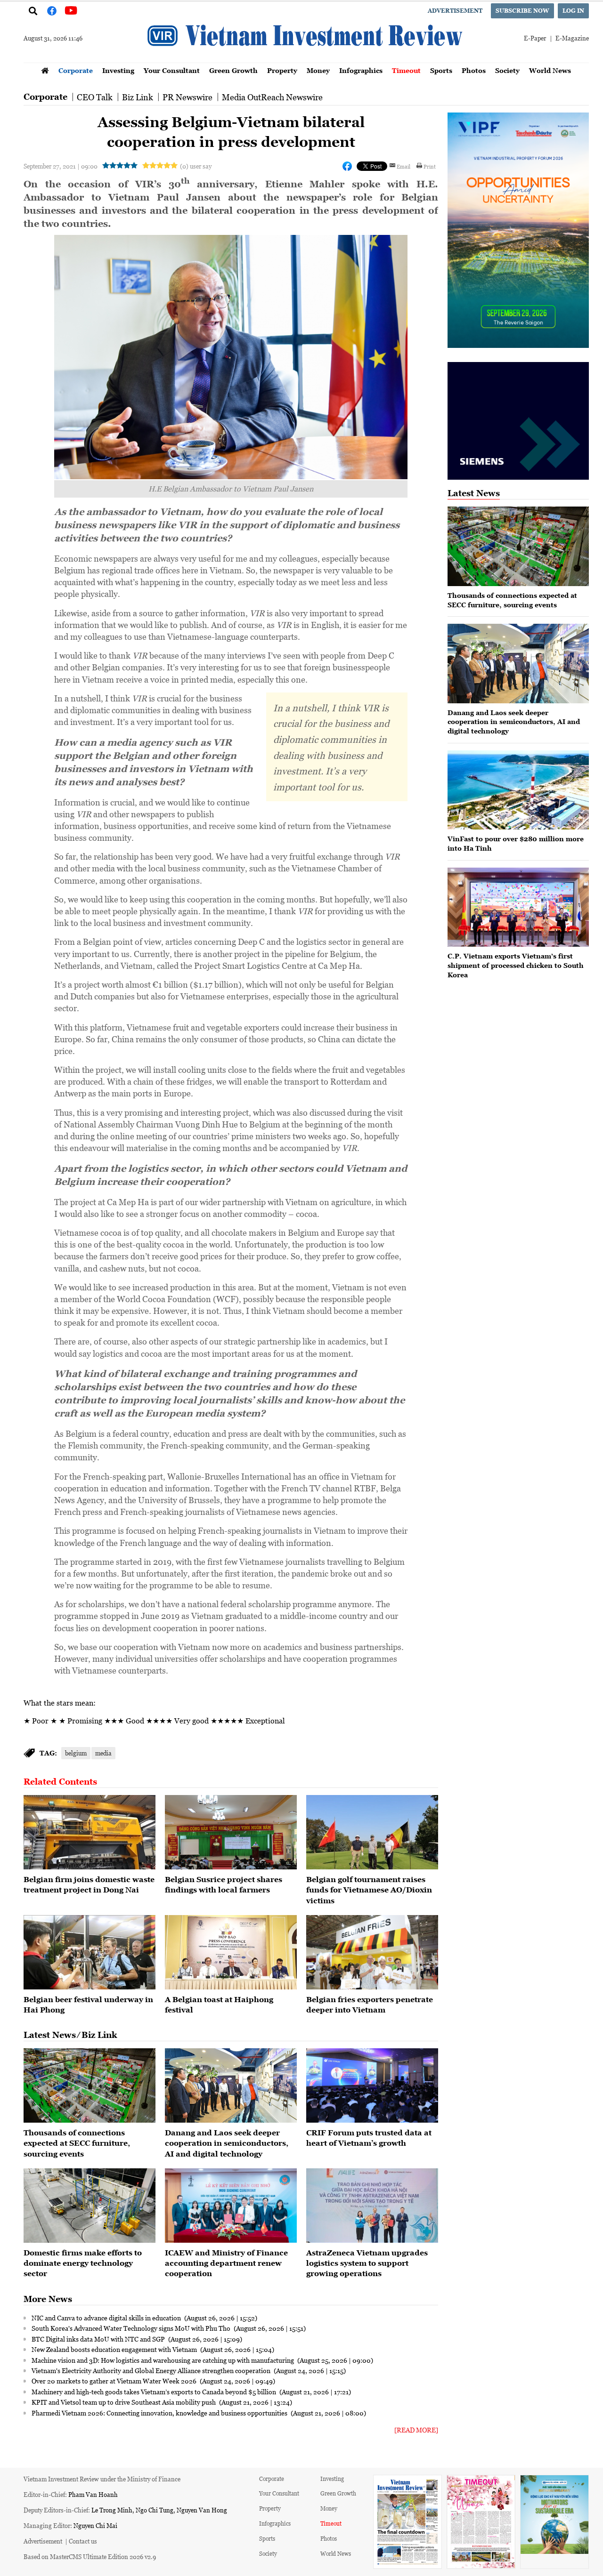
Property (282, 70)
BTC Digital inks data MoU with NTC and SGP (99, 2339)
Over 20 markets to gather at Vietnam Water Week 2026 (115, 2381)
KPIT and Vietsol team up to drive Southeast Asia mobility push (124, 2402)
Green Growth (233, 70)
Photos (474, 70)
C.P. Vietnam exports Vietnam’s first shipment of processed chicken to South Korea (516, 965)
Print (430, 166)
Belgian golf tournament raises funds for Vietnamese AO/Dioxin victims (369, 1890)
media (103, 1753)
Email (403, 166)
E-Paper (535, 38)
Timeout (406, 70)
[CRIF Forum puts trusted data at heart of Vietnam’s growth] (372, 2085)
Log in (573, 11)
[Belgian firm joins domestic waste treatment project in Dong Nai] (90, 1832)
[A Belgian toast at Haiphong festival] (231, 1952)
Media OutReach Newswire (272, 97)
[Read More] (416, 2430)
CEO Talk (95, 97)
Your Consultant (172, 70)
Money (318, 70)
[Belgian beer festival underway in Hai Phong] (90, 1952)
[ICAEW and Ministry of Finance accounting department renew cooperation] (231, 2206)
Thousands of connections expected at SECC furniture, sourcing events (77, 2143)
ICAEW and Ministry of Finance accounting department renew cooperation (226, 2263)
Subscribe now (522, 11)
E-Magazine (572, 38)
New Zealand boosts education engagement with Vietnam (115, 2349)
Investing (118, 70)
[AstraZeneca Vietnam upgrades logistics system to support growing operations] (372, 2206)
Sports (441, 70)
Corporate (76, 70)
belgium (76, 1753)
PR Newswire (187, 97)
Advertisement (455, 11)
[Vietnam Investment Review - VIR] (306, 60)
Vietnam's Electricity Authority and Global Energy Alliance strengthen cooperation (152, 2370)
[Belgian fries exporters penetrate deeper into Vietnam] (372, 1952)
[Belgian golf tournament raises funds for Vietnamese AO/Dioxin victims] (372, 1832)
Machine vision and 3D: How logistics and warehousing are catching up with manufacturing (163, 2360)
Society (507, 70)
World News (550, 70)
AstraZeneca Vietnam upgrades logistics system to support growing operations (367, 2263)
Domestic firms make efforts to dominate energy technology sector (83, 2263)
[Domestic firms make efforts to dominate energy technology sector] (90, 2206)
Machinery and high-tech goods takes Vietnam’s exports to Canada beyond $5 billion (155, 2391)
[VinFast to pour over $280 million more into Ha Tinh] (518, 790)
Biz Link (138, 97)
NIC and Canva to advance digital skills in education (107, 2318)
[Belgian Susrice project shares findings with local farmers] (231, 1832)
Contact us (83, 2541)
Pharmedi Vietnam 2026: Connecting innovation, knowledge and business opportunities (160, 2413)
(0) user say (196, 166)
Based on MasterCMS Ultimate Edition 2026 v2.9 (90, 2556)
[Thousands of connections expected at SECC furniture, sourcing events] (90, 2085)
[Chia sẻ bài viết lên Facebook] (347, 166)
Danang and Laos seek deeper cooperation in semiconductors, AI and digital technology (227, 2143)
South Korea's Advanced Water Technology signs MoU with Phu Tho (132, 2328)
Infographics (361, 70)
